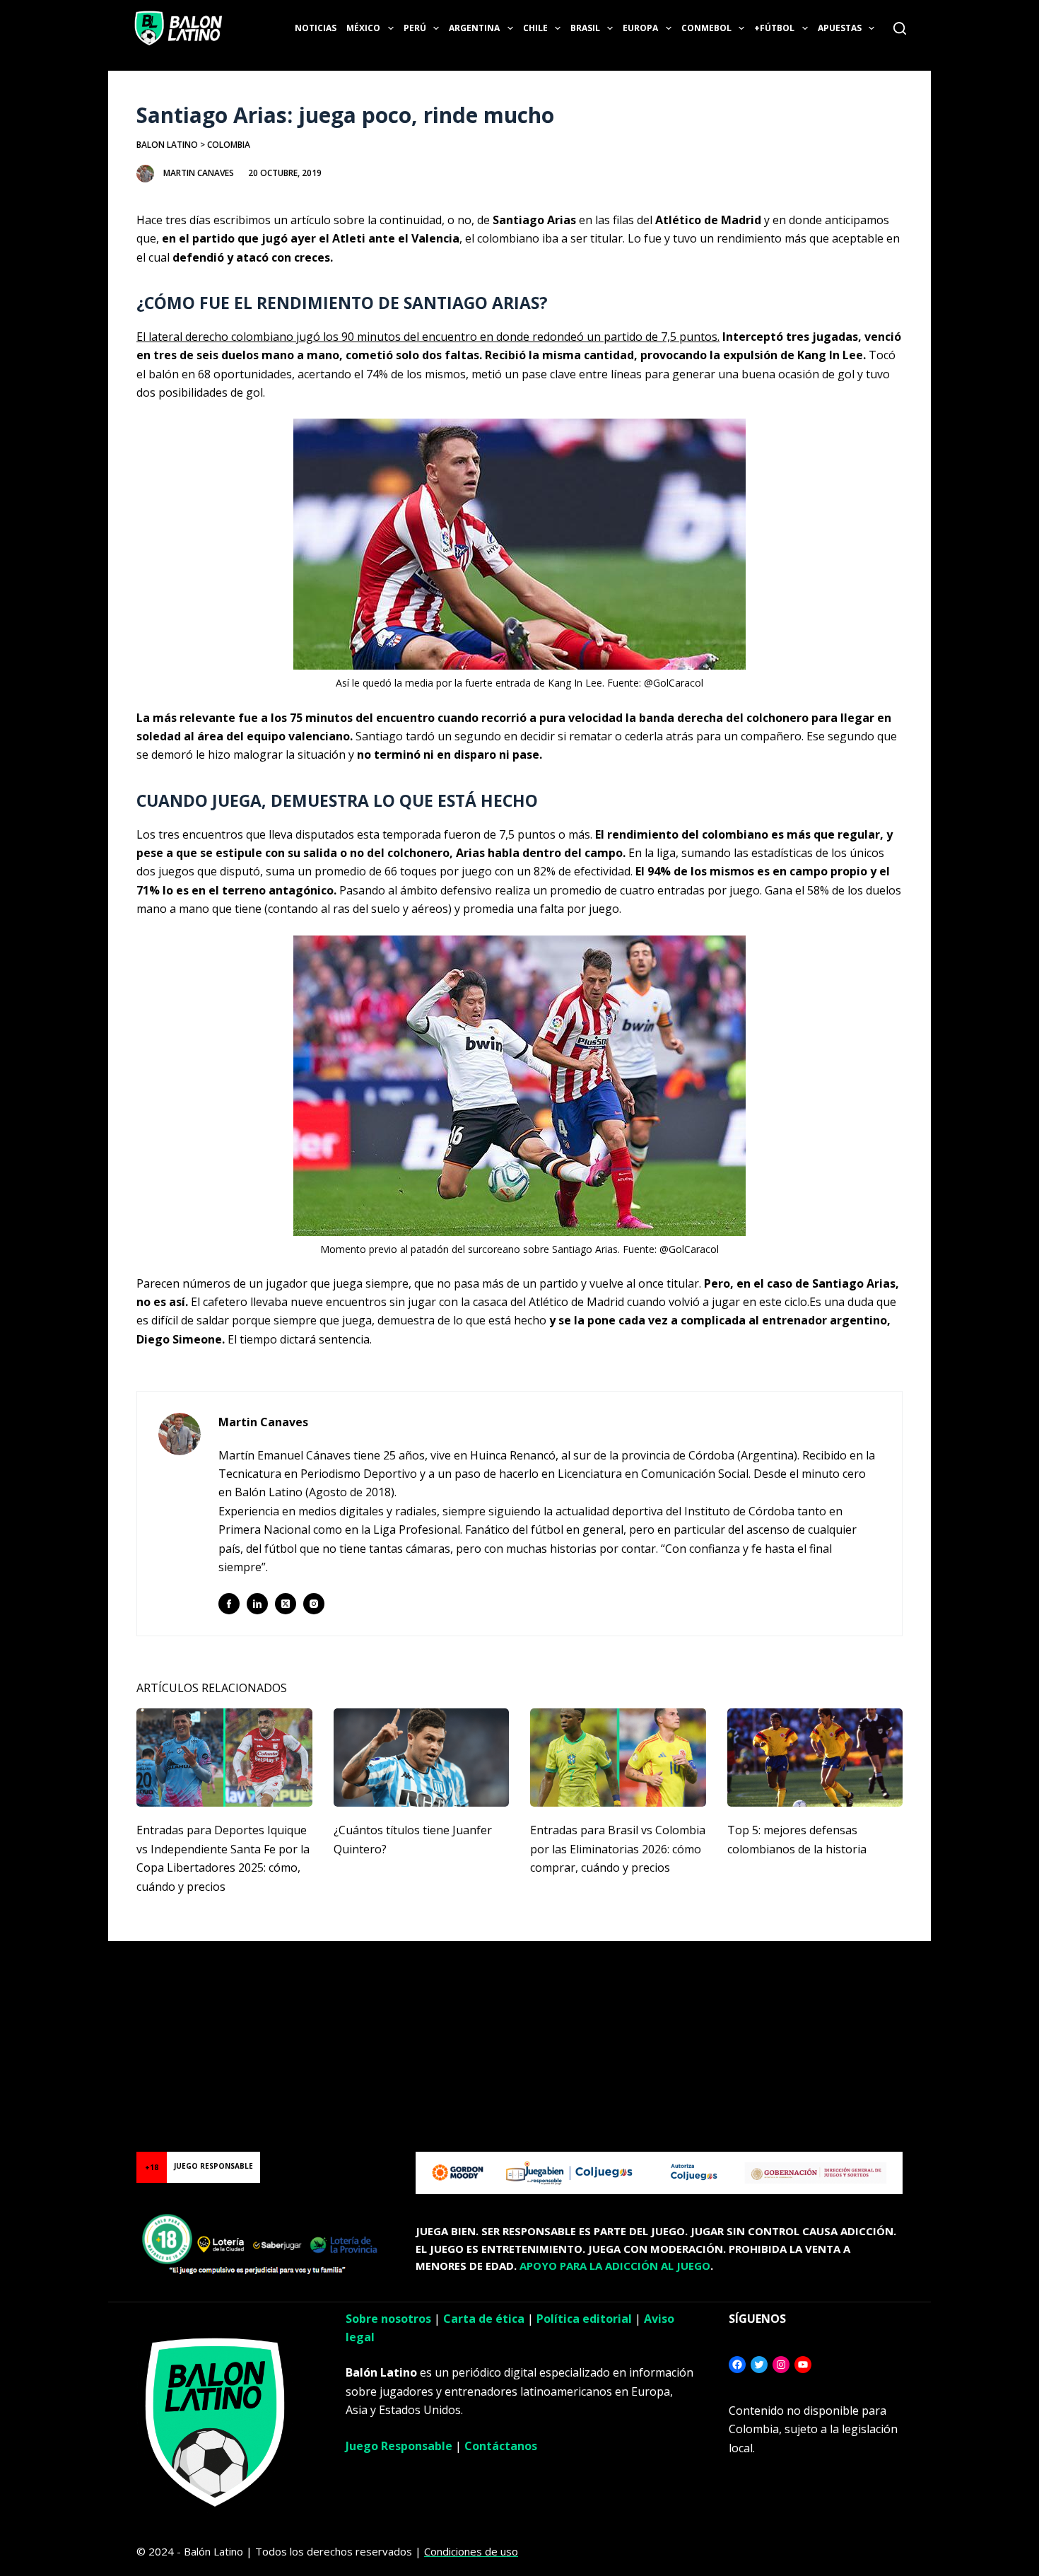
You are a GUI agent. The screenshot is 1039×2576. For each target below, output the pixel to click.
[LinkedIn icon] (257, 1604)
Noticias (316, 28)
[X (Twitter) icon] (286, 1604)
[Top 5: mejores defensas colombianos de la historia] (815, 1758)
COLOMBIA (229, 145)
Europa (640, 28)
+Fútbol (774, 28)
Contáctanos (501, 2446)
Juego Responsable (399, 2446)
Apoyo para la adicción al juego (615, 2266)
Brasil (585, 28)
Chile (535, 28)
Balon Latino (167, 145)
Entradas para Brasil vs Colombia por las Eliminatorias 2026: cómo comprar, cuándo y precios (618, 1849)
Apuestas (840, 28)
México (363, 28)
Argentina (474, 28)
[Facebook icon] (229, 1604)
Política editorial (584, 2319)
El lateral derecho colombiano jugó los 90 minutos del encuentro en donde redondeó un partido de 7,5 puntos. (428, 337)
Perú (415, 28)
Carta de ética (484, 2319)
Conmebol (706, 28)
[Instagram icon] (314, 1604)
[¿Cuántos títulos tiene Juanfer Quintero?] (422, 1758)
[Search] (900, 28)
